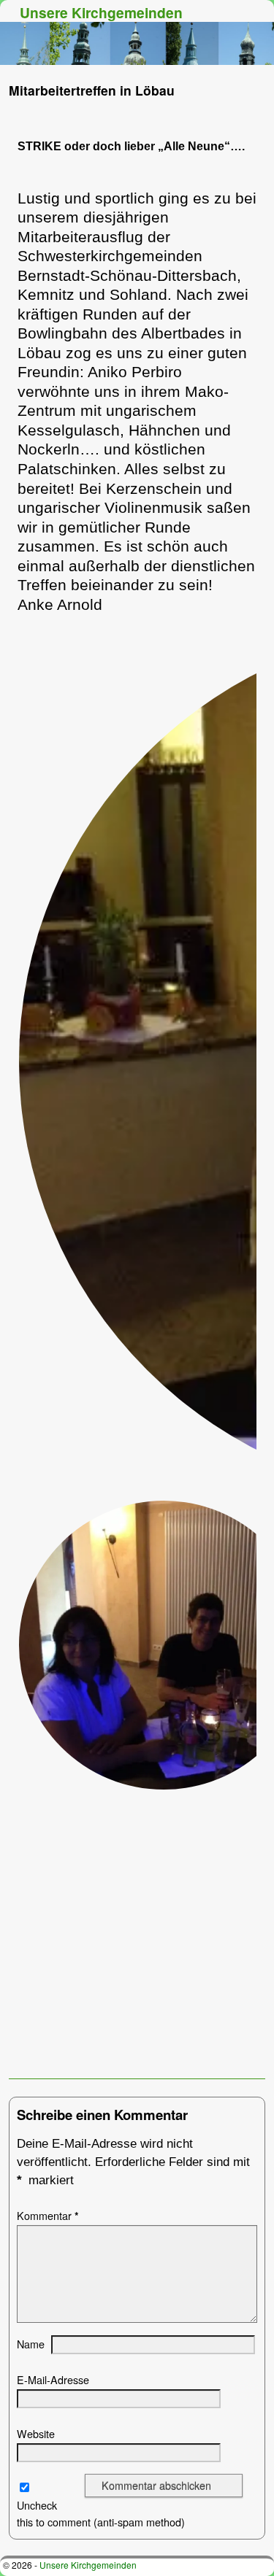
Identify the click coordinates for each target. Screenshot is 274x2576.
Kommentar (48, 2216)
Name (31, 2344)
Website (36, 2434)
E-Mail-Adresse (53, 2380)
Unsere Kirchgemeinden (101, 12)
